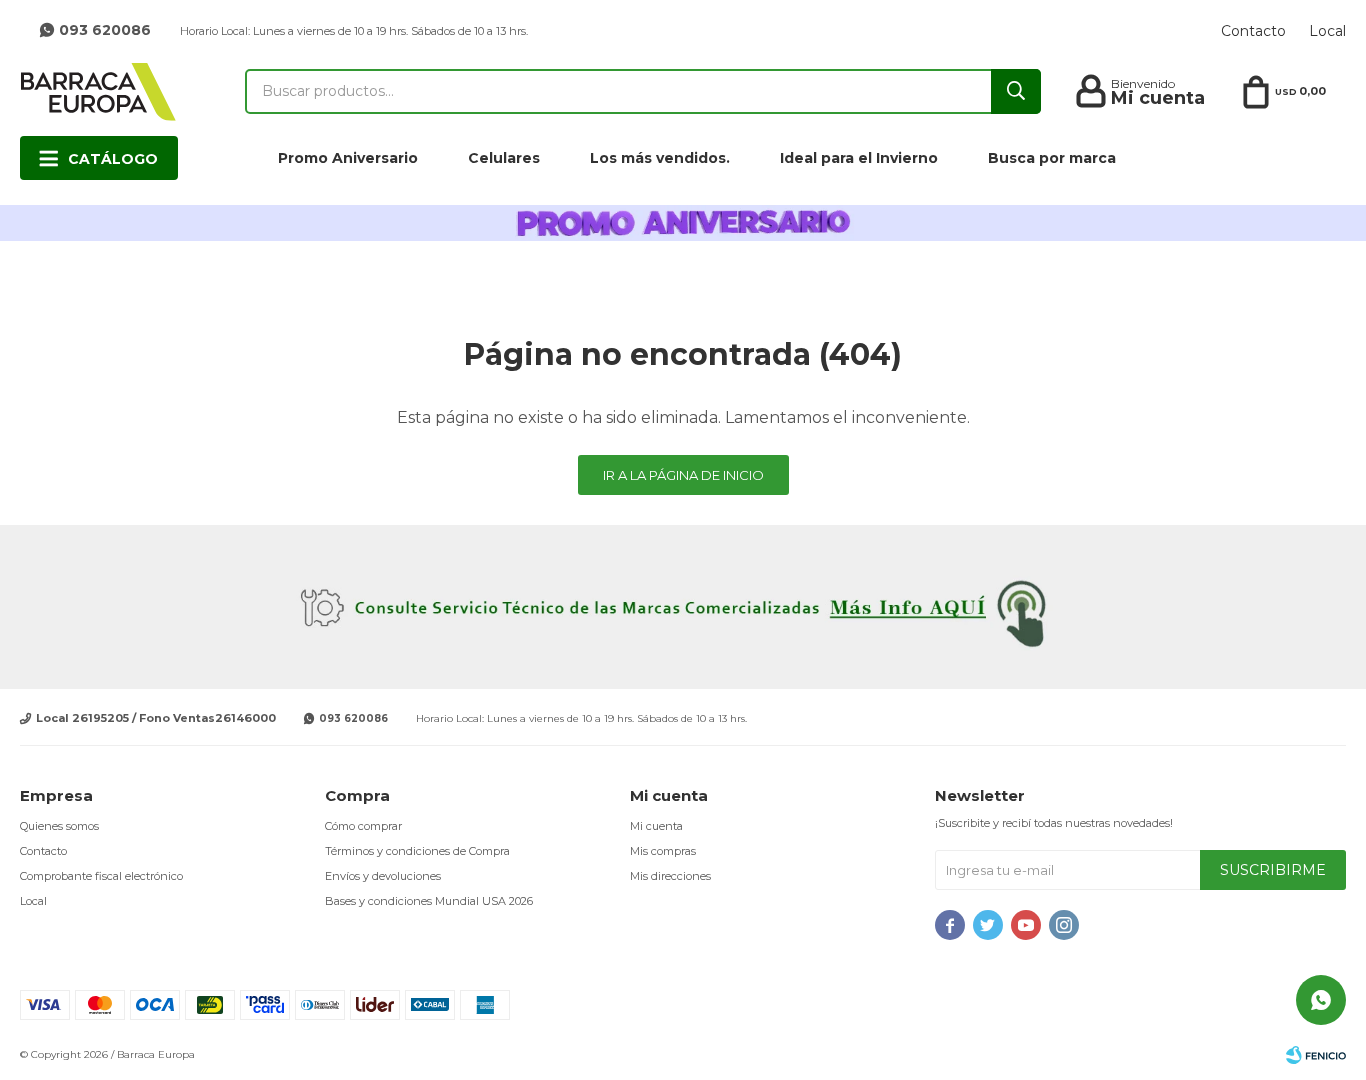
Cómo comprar (363, 826)
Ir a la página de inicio (683, 475)
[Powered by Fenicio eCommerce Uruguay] (1316, 1055)
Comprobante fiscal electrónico (101, 876)
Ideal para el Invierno (859, 158)
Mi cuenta (656, 826)
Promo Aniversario (348, 158)
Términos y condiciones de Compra (417, 851)
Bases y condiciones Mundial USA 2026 (429, 901)
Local (1327, 31)
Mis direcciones (670, 876)
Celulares (504, 158)
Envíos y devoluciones (383, 876)
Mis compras (663, 851)
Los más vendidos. (660, 158)
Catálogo (113, 159)
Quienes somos (59, 826)
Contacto (1253, 31)
